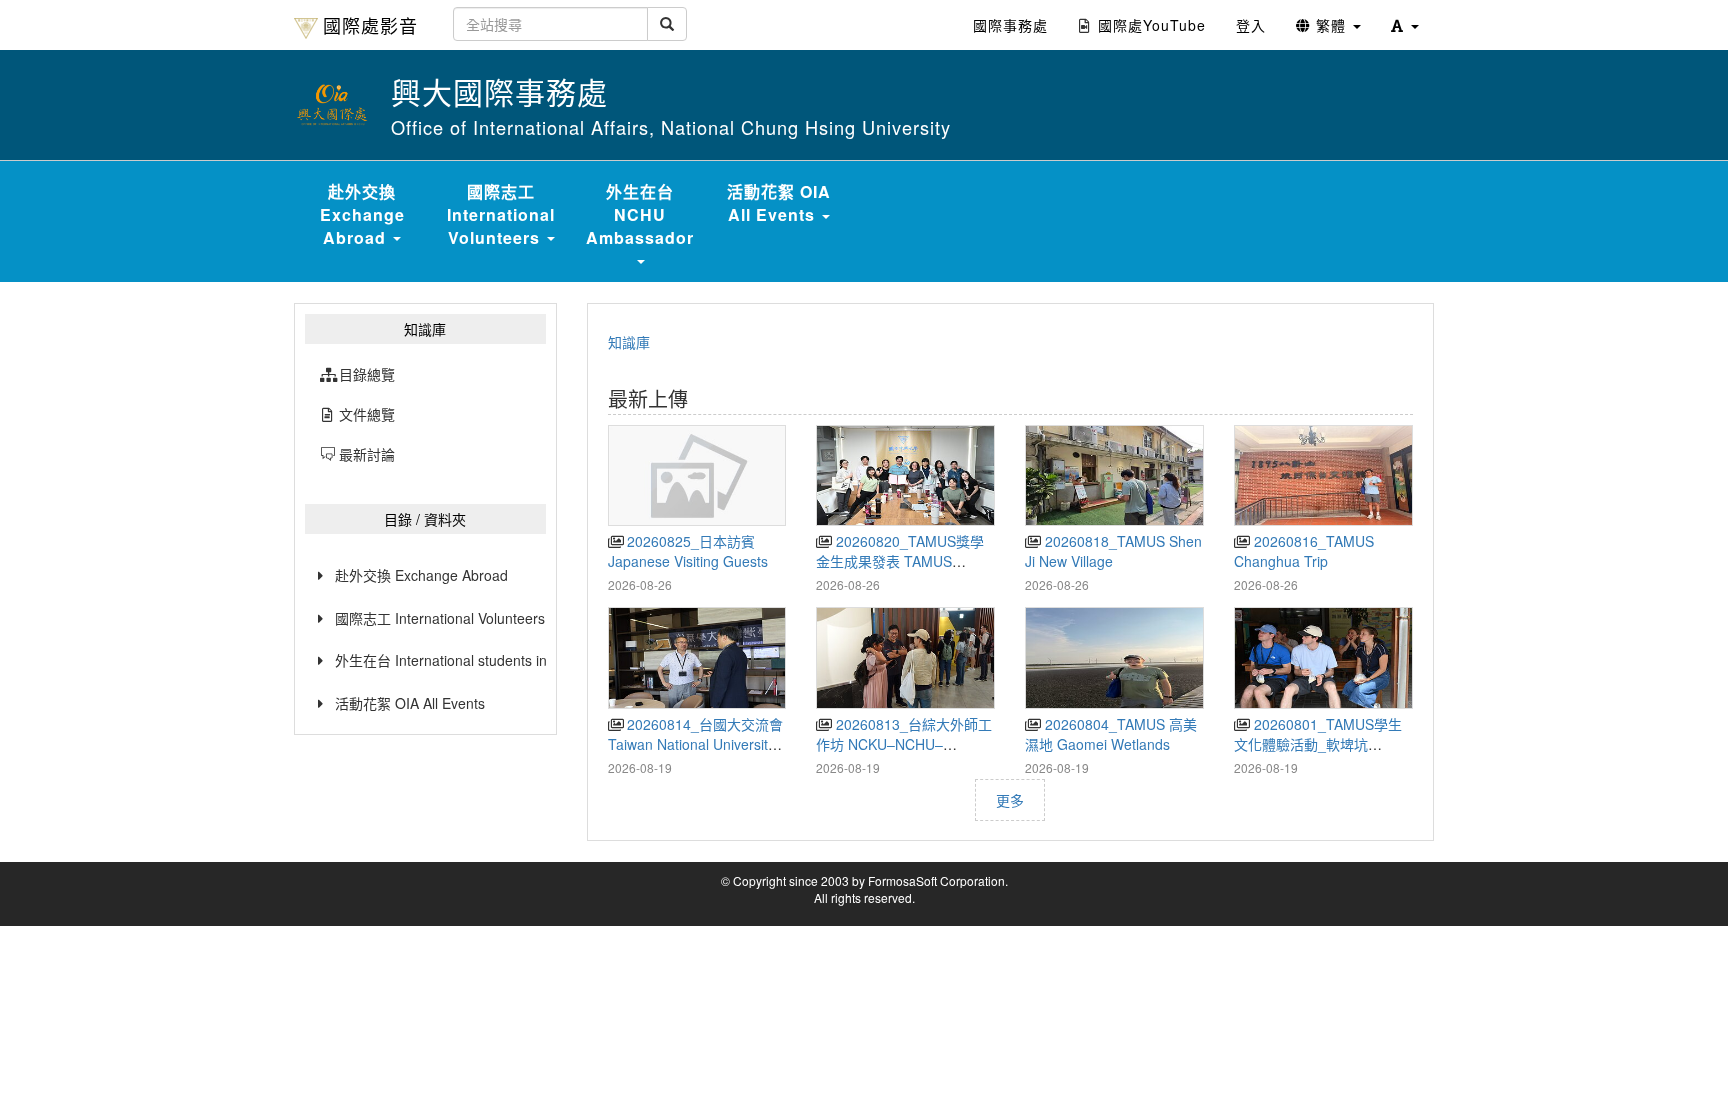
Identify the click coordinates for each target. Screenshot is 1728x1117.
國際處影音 (370, 25)
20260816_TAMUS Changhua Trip (1303, 551)
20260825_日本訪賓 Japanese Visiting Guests (688, 551)
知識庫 (629, 342)
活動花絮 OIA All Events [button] (779, 203)
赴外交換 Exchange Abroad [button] (362, 214)
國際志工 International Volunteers (440, 618)
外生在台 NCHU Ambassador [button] (640, 214)
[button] (1405, 25)
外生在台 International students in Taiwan (440, 660)
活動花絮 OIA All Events (410, 703)
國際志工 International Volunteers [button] (501, 214)
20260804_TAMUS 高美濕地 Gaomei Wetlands (1110, 734)
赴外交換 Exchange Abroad (421, 575)
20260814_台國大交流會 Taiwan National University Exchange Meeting (695, 744)
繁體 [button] (1331, 25)
